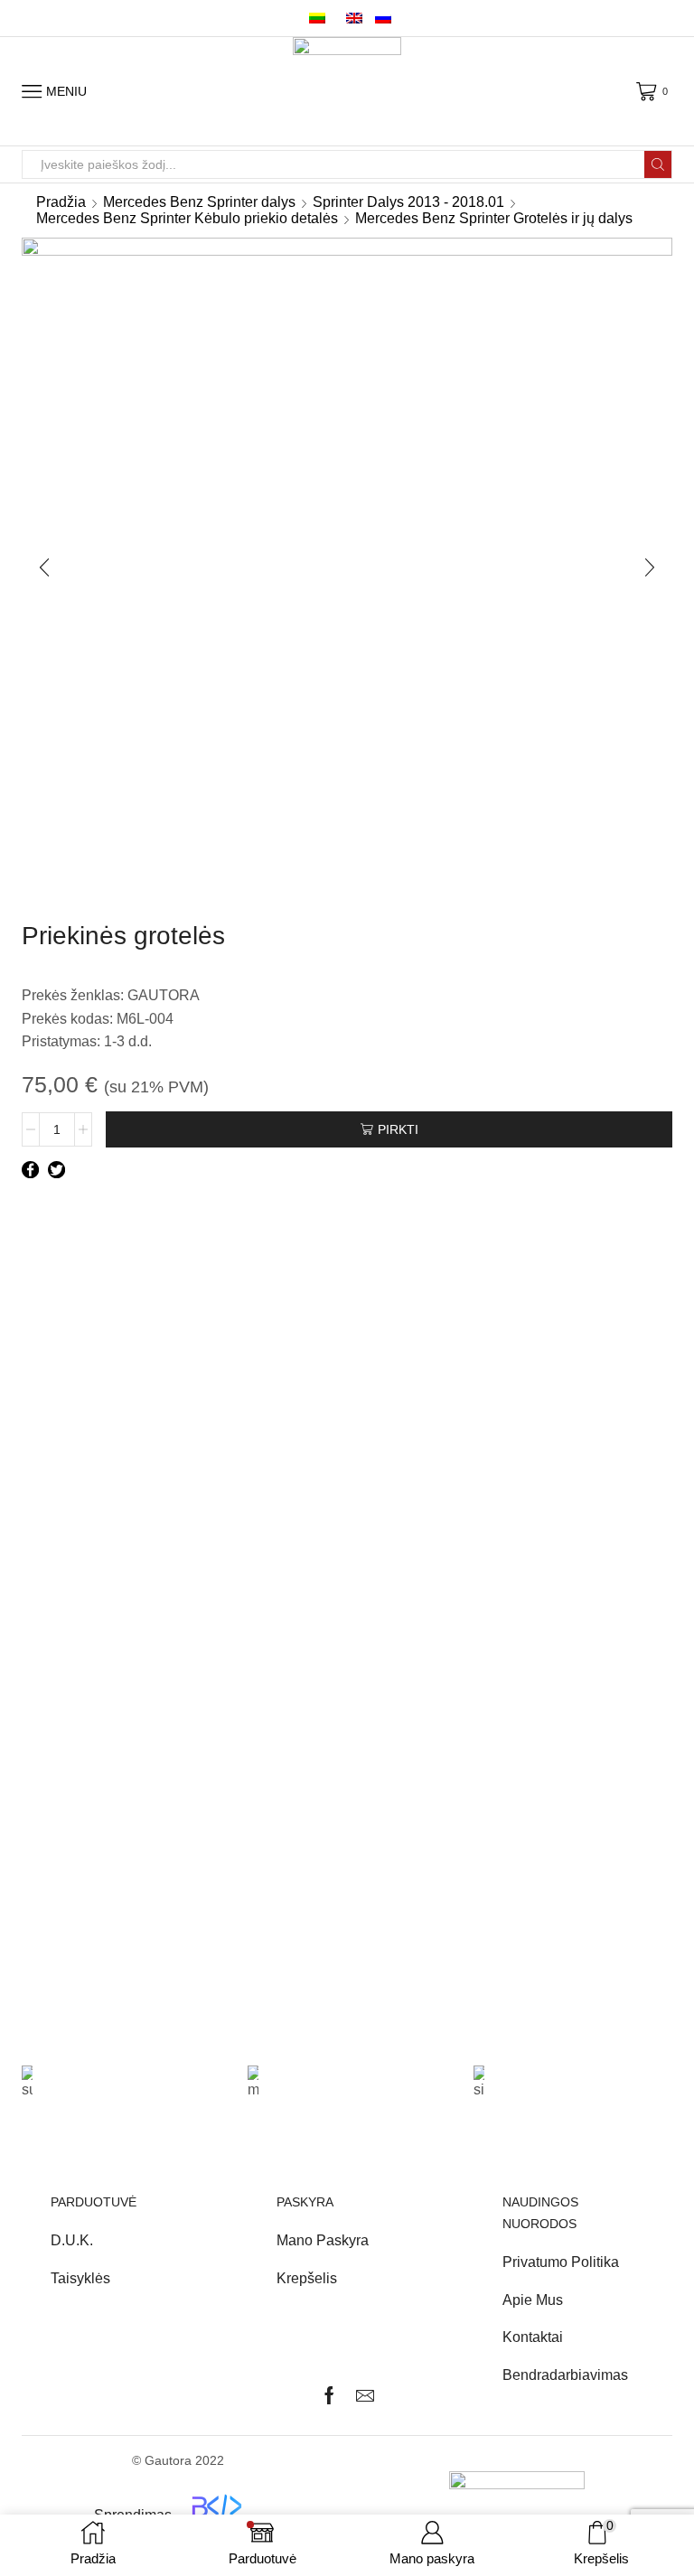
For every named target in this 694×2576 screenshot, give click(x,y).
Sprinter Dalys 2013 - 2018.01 (408, 202)
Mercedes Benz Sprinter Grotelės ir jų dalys (494, 218)
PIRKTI (398, 1129)
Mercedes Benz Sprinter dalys (199, 202)
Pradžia (61, 202)
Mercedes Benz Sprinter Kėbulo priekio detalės (187, 218)
